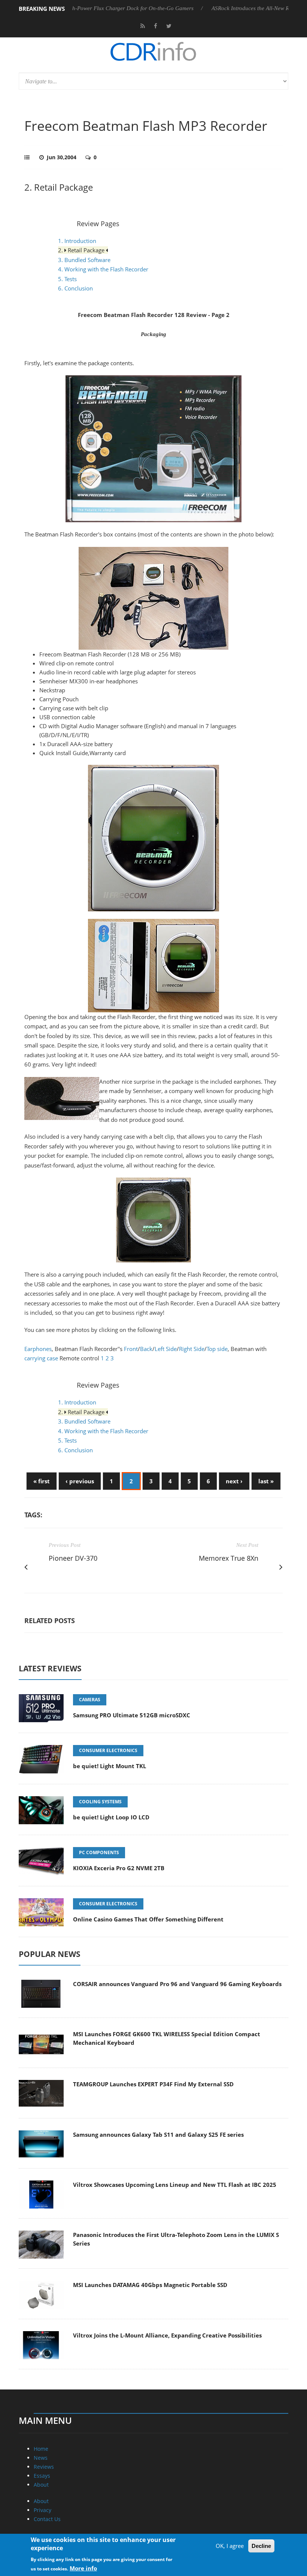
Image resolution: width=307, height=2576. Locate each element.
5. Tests (67, 279)
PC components (99, 1852)
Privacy (42, 2510)
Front (131, 1349)
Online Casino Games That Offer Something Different (148, 1919)
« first (42, 1481)
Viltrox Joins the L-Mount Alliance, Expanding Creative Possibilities (167, 2335)
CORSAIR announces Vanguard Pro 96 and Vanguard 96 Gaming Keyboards (177, 1984)
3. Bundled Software (84, 260)
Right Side (192, 1349)
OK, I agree (230, 2546)
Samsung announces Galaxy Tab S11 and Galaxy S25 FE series (158, 2135)
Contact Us (47, 2519)
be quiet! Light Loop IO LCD (111, 1817)
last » (266, 1481)
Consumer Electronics (108, 1750)
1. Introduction (77, 241)
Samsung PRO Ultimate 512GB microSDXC (132, 1715)
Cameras (90, 1700)
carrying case (41, 1358)
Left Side (166, 1349)
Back (146, 1349)
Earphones (38, 1349)
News (41, 2458)
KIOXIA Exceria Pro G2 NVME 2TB (119, 1868)
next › (234, 1481)
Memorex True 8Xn (229, 1558)
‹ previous (80, 1481)
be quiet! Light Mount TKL (110, 1766)
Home (41, 2449)
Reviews (44, 2467)
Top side (217, 1349)
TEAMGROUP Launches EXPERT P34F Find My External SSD (153, 2084)
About (41, 2485)
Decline (261, 2546)
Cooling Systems (100, 1802)
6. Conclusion (75, 288)
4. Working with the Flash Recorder (103, 269)
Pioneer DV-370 (73, 1558)
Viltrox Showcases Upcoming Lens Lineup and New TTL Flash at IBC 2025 (175, 2185)
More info (83, 2568)
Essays (42, 2476)
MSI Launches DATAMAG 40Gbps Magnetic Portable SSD (150, 2285)
